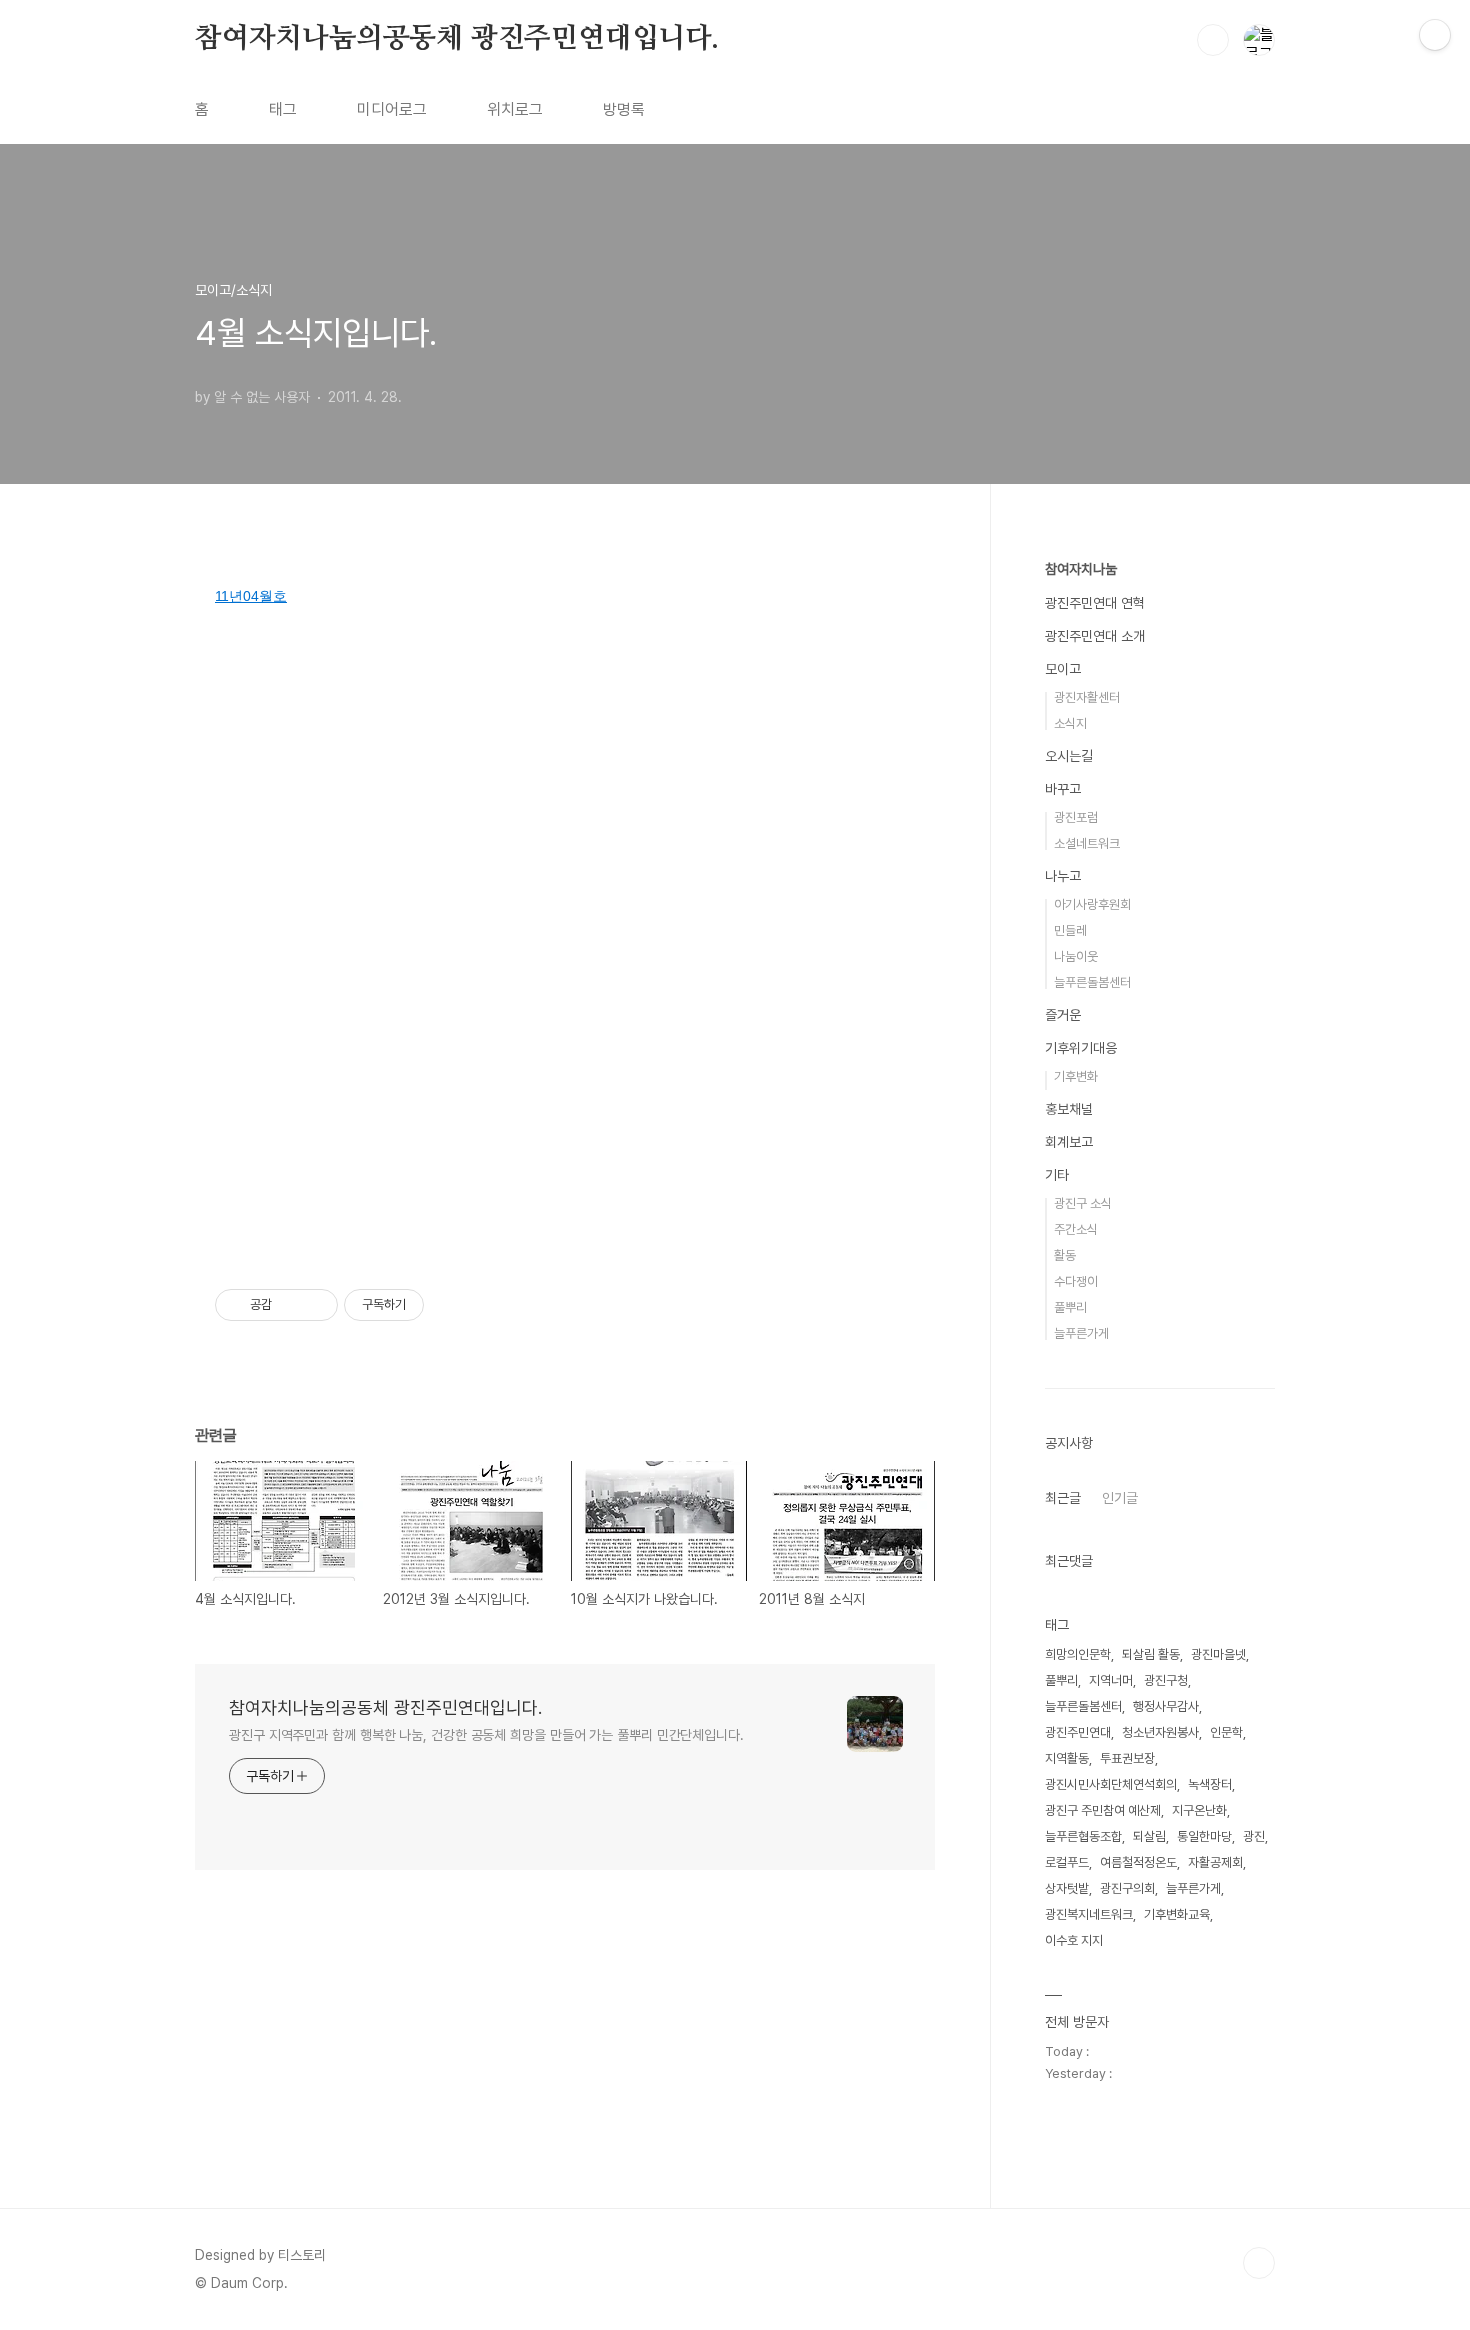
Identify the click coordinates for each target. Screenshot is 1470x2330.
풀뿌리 (1070, 1307)
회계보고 (1069, 1142)
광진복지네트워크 (1089, 1914)
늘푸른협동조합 (1083, 1836)
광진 (1254, 1836)
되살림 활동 (1151, 1654)
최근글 (1063, 1498)
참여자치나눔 (1081, 569)
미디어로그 (392, 109)
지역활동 (1067, 1758)
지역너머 (1111, 1680)
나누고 (1063, 876)
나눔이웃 (1076, 956)
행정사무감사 (1166, 1706)
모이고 (1063, 669)
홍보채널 (1069, 1109)
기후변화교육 (1177, 1914)
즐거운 (1063, 1015)
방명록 (624, 109)
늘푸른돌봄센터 (1092, 982)
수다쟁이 (1076, 1281)
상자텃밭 (1067, 1888)
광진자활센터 (1087, 697)
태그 (283, 109)
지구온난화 (1199, 1810)
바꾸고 (1063, 789)
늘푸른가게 (1081, 1333)
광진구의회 (1127, 1888)
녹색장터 (1210, 1784)
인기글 (1120, 1498)
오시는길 (1069, 756)
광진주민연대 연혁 (1095, 603)
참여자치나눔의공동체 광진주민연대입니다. (457, 39)
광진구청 (1166, 1680)
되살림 (1149, 1836)
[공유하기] (290, 1305)
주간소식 (1076, 1229)
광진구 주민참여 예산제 (1103, 1810)
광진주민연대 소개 (1095, 636)
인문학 (1226, 1732)
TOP (1259, 2263)
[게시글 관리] (315, 1305)
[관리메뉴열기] (1435, 35)
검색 (1213, 40)
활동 (1065, 1255)
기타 (1057, 1175)
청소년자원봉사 (1160, 1732)
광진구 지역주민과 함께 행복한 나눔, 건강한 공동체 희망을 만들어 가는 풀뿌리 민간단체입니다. (486, 1735)
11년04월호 (251, 596)
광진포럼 (1076, 817)
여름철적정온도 (1138, 1862)
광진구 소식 (1083, 1203)
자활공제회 (1215, 1862)
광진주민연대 (1078, 1732)
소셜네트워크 (1087, 843)
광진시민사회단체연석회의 (1111, 1784)
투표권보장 (1127, 1758)
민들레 (1070, 930)
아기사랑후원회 (1092, 904)
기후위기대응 (1081, 1048)
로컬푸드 (1067, 1862)
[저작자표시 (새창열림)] (433, 1305)
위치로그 (515, 109)
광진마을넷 (1218, 1654)
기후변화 (1076, 1076)
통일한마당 (1204, 1836)
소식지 (1070, 723)
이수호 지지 (1074, 1940)
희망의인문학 (1078, 1654)
